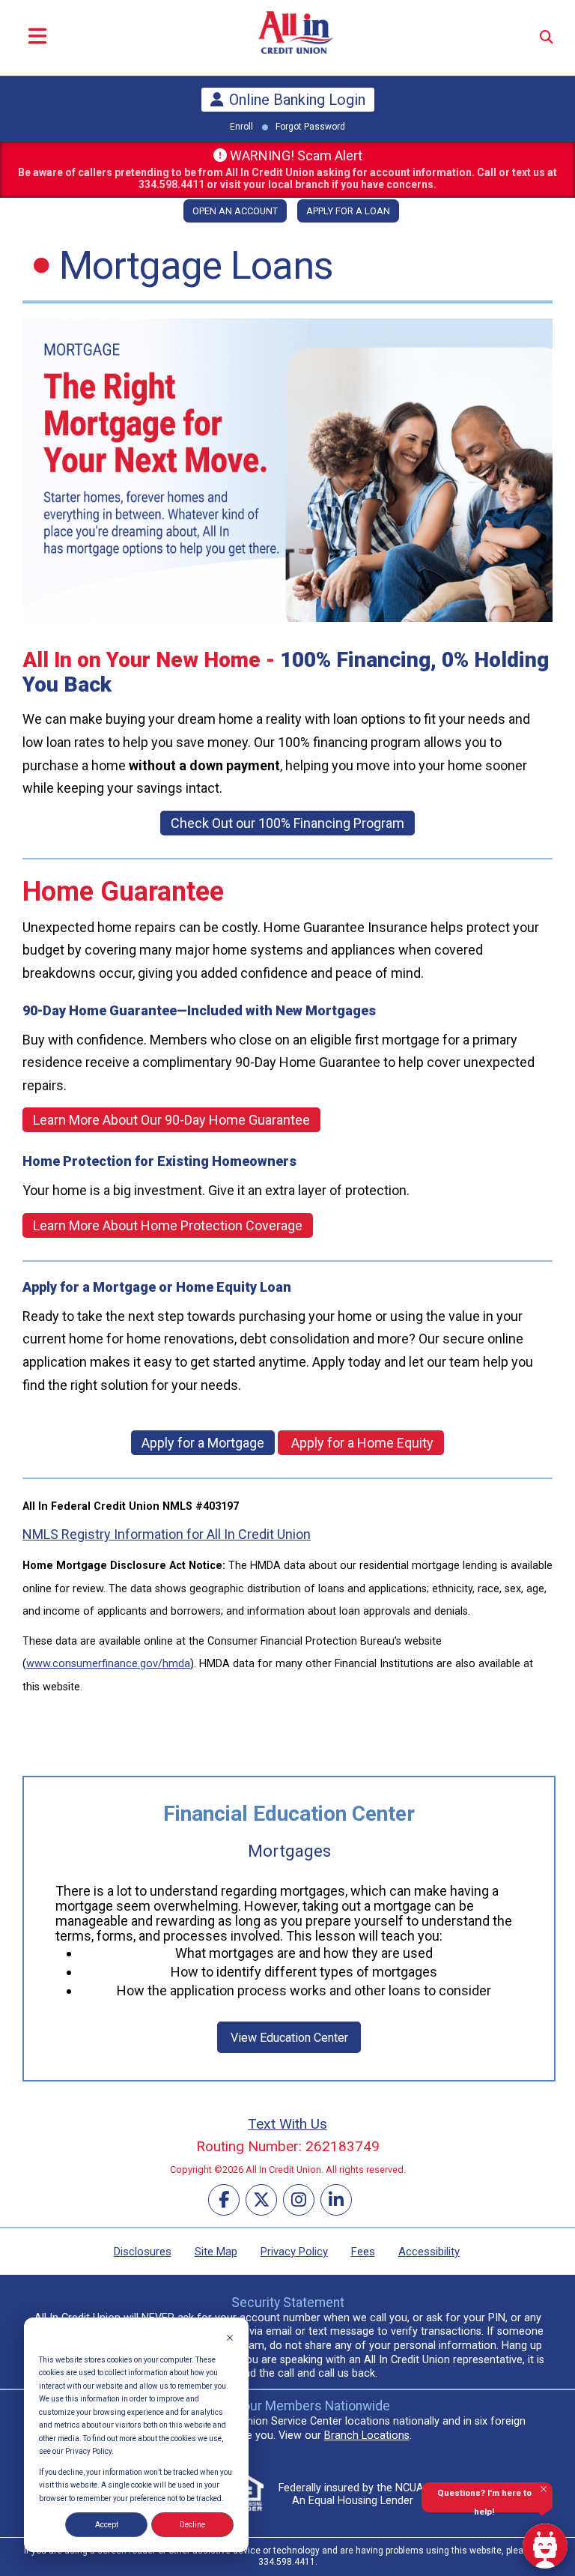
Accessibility (429, 2252)
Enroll (241, 127)
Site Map (216, 2252)
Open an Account (235, 211)
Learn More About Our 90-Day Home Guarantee (171, 1120)
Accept (107, 2525)
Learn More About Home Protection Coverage (168, 1225)
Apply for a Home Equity (361, 1443)
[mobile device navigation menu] (37, 38)
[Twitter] (261, 2200)
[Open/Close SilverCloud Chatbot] (545, 2546)
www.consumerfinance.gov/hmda (108, 1664)
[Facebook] (224, 2200)
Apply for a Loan (348, 211)
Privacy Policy (294, 2252)
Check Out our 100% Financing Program (287, 823)
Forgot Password (310, 127)
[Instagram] (299, 2200)
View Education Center (289, 2038)
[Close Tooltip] (544, 2489)
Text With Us (287, 2124)
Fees (363, 2252)
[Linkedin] (336, 2200)
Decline (192, 2525)
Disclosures (143, 2252)
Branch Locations (367, 2436)
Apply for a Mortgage (203, 1443)
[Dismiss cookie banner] (230, 2339)
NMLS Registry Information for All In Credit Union (167, 1534)
